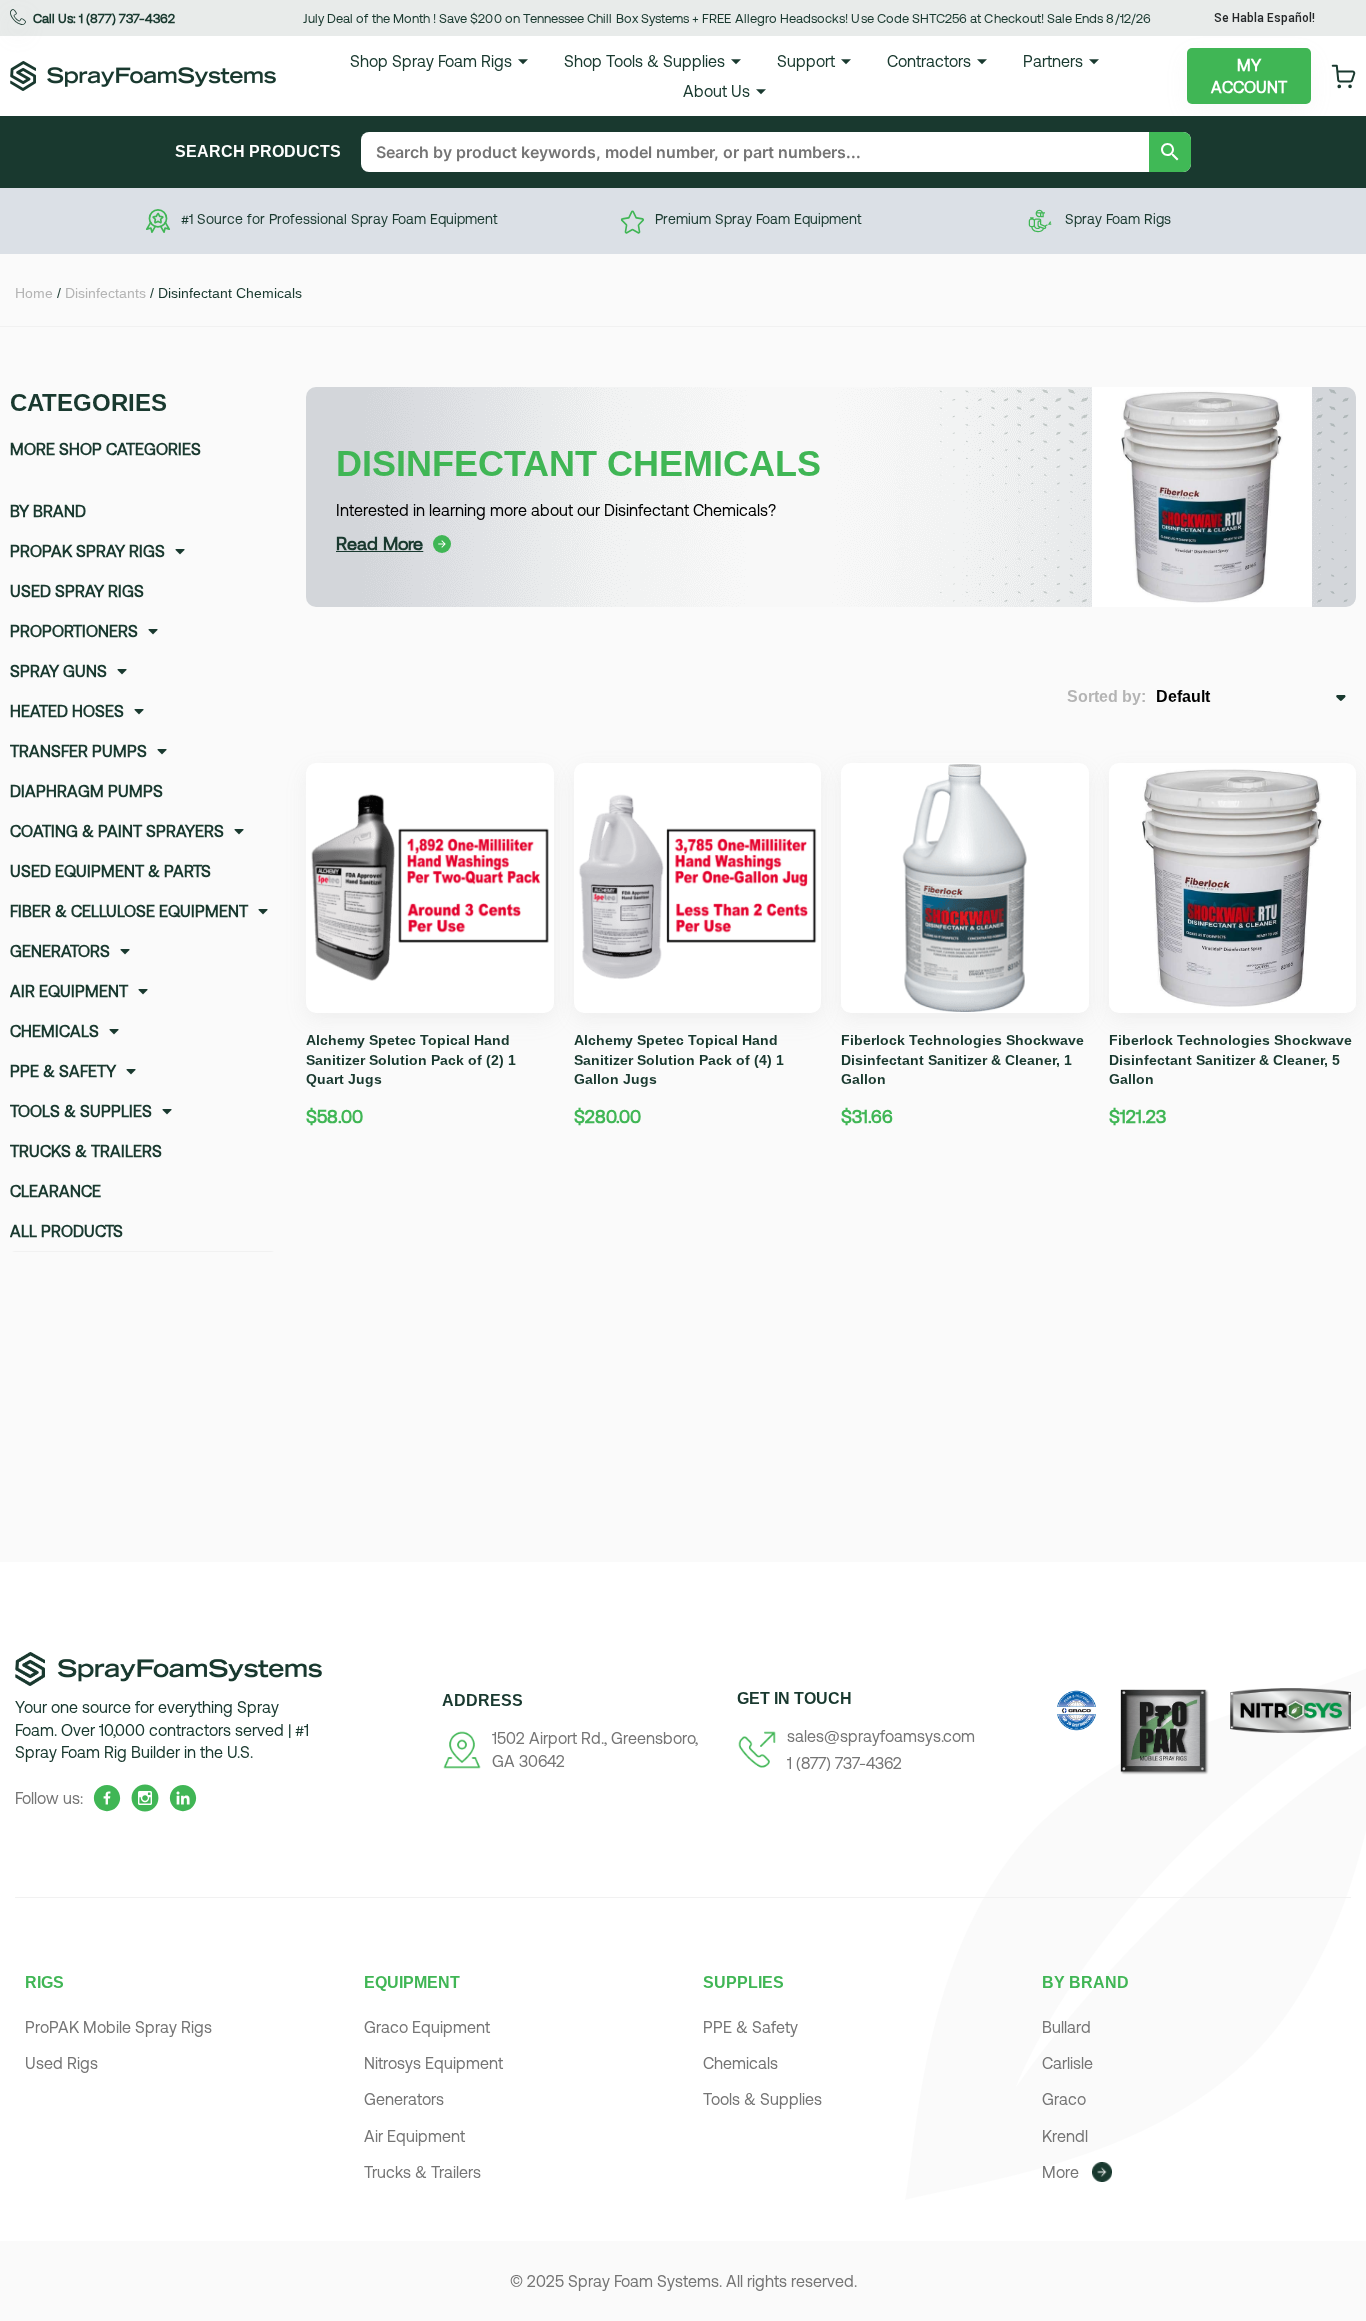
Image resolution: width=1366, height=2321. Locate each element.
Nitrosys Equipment (433, 2063)
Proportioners (74, 631)
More (1060, 2172)
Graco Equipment (427, 2027)
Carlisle (1067, 2063)
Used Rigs (61, 2063)
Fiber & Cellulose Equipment (129, 911)
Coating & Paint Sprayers (117, 831)
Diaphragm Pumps (86, 791)
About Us (716, 91)
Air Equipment (69, 991)
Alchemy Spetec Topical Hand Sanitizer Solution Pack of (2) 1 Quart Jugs (411, 1059)
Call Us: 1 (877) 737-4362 (104, 18)
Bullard (1066, 2027)
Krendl (1065, 2136)
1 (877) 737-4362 (844, 1763)
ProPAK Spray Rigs (87, 551)
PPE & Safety (63, 1071)
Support (806, 61)
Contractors (929, 61)
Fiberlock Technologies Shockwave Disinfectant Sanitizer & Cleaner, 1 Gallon (962, 1059)
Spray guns (58, 671)
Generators (60, 951)
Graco (1064, 2099)
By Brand (48, 511)
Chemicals (54, 1031)
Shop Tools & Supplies (644, 61)
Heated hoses (67, 711)
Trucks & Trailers (86, 1151)
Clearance (55, 1191)
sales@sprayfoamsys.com (881, 1736)
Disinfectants (105, 293)
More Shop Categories (105, 449)
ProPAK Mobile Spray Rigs (118, 2027)
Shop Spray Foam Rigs (431, 61)
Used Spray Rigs (77, 591)
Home (34, 293)
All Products (66, 1231)
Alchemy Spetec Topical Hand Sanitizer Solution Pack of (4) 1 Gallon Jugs (679, 1059)
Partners (1053, 61)
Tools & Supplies (81, 1111)
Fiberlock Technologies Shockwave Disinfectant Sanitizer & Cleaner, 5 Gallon (1230, 1059)
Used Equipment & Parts (110, 871)
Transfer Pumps (78, 751)
